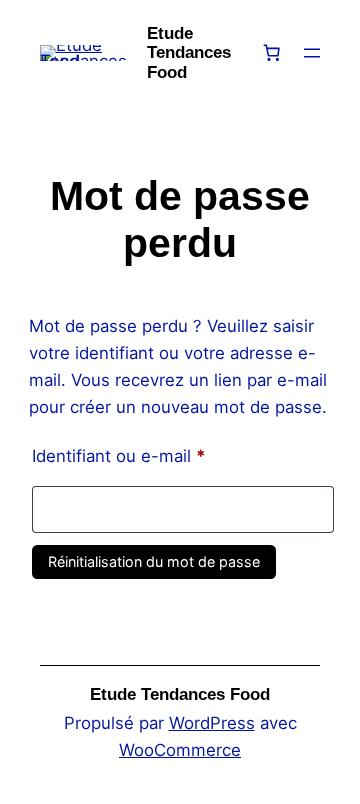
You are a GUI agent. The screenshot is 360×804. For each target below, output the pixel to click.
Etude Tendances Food (189, 53)
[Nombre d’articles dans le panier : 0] (271, 53)
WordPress (212, 723)
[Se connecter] (349, 53)
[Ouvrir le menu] (312, 53)
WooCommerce (180, 750)
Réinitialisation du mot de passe (154, 561)
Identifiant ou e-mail (161, 455)
